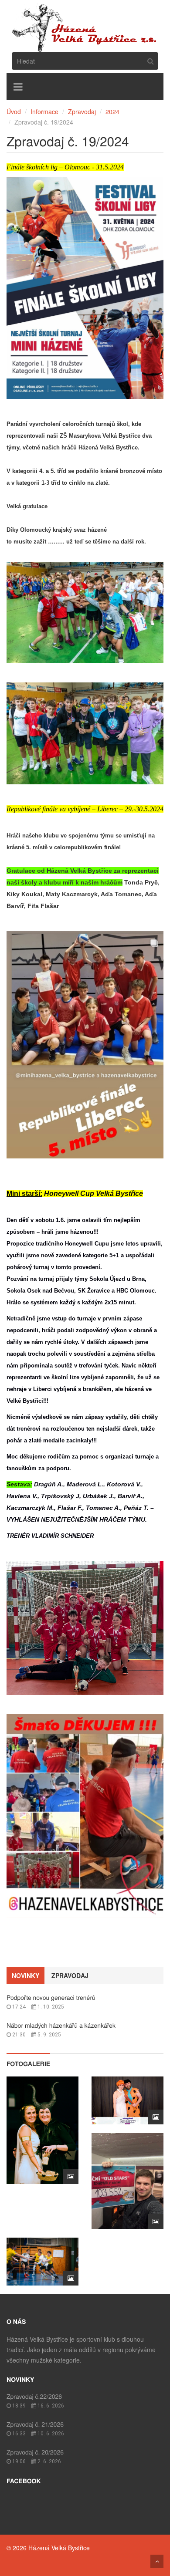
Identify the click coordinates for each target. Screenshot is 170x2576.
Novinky (25, 1975)
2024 (112, 111)
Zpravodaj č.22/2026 (34, 2396)
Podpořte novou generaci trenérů (51, 1997)
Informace (44, 111)
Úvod (14, 111)
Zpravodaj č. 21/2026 (35, 2424)
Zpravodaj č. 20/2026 (35, 2452)
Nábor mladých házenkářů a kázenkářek (61, 2025)
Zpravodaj (82, 111)
